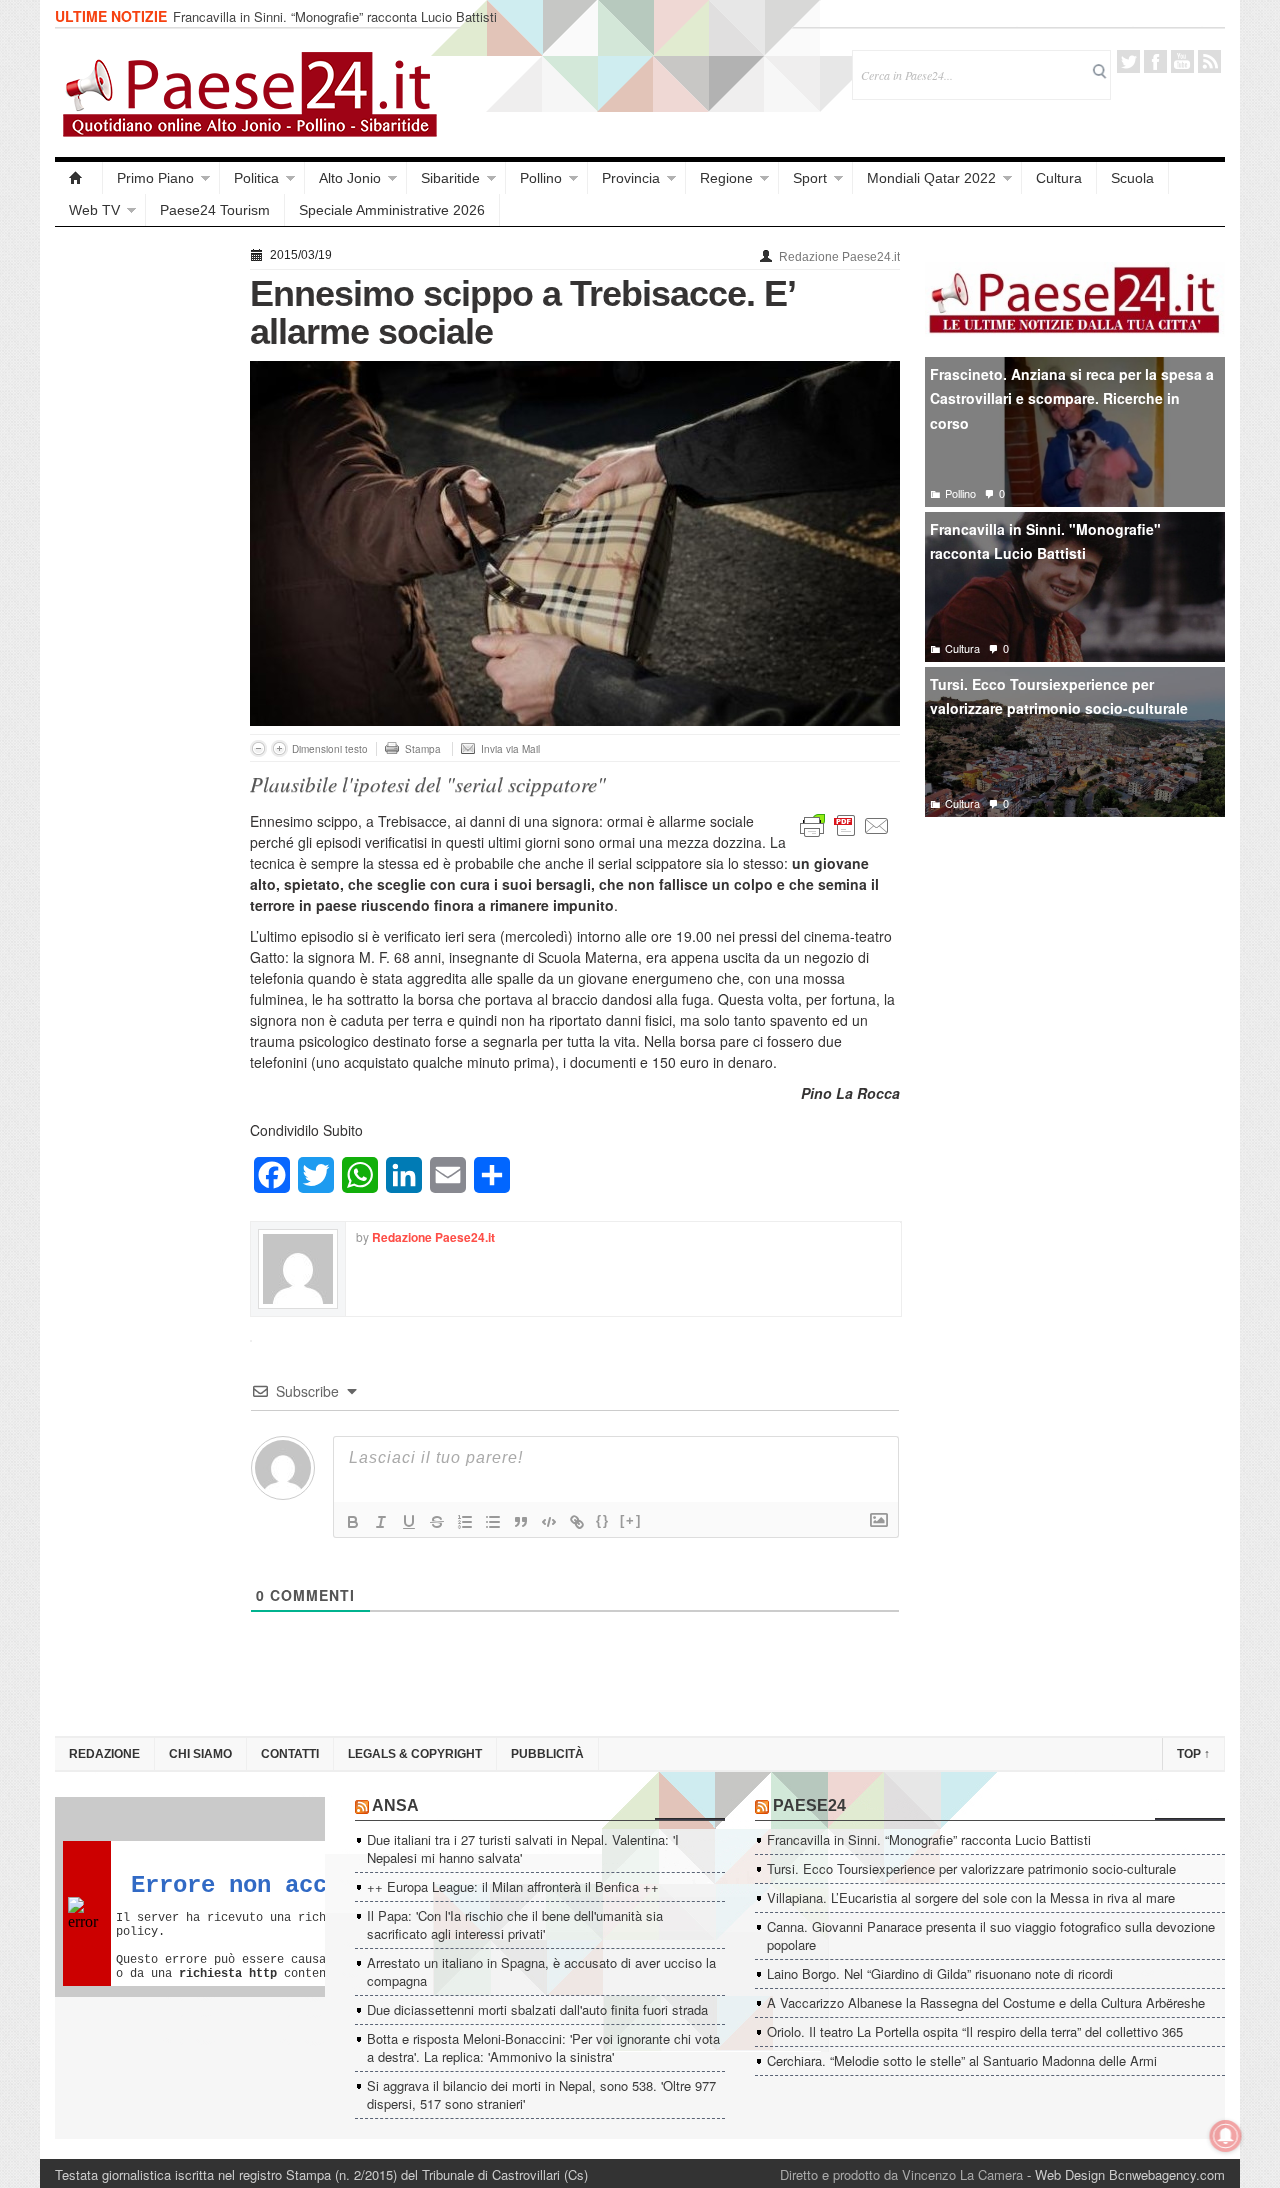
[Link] (577, 1522)
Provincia (631, 178)
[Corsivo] (381, 1522)
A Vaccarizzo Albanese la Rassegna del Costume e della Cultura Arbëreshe (986, 2002)
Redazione (104, 1754)
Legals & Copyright (415, 1754)
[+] (631, 1520)
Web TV (94, 210)
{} (603, 1520)
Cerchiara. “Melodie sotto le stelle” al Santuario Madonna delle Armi (962, 2060)
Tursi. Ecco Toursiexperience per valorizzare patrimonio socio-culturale (353, 23)
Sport (810, 178)
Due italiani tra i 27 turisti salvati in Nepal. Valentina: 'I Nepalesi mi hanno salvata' (523, 1848)
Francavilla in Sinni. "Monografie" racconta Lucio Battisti (1045, 541)
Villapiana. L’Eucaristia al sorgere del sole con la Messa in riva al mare (971, 1897)
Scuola (1132, 178)
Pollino (541, 178)
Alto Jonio (350, 178)
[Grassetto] (353, 1522)
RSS (1209, 61)
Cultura (1059, 178)
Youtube (1182, 61)
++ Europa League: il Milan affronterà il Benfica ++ (513, 1886)
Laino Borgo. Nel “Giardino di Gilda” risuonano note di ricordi (940, 1973)
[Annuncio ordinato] (465, 1522)
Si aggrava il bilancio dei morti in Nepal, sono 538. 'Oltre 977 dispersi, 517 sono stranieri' (541, 2094)
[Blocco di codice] (549, 1522)
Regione (726, 178)
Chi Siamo (200, 1754)
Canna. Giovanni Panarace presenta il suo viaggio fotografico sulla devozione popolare (991, 1935)
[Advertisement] (142, 542)
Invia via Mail (510, 749)
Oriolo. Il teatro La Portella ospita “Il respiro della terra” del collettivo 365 (975, 2031)
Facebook (1155, 61)
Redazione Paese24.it (839, 257)
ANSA (395, 1805)
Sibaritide (450, 178)
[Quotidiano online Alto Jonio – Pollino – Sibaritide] (79, 178)
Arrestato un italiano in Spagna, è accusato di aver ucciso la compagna (541, 1971)
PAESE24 (809, 1805)
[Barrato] (437, 1522)
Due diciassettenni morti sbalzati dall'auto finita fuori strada (537, 2009)
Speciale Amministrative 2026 (392, 210)
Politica (256, 178)
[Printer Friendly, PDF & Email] (845, 824)
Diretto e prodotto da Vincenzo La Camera (901, 2174)
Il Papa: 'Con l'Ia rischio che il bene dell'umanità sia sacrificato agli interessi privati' (515, 1924)
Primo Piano (155, 178)
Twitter (1128, 61)
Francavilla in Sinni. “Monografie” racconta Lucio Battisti (929, 1839)
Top (1193, 1754)
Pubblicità (547, 1754)
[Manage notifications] (1226, 2136)
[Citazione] (521, 1522)
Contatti (290, 1754)
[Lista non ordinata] (493, 1522)
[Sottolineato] (409, 1522)
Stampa (423, 749)
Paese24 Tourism (215, 210)
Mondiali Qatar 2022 (931, 178)
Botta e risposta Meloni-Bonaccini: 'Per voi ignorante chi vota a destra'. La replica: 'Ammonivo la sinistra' (543, 2047)
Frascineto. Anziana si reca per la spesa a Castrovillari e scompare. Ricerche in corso (1072, 398)
